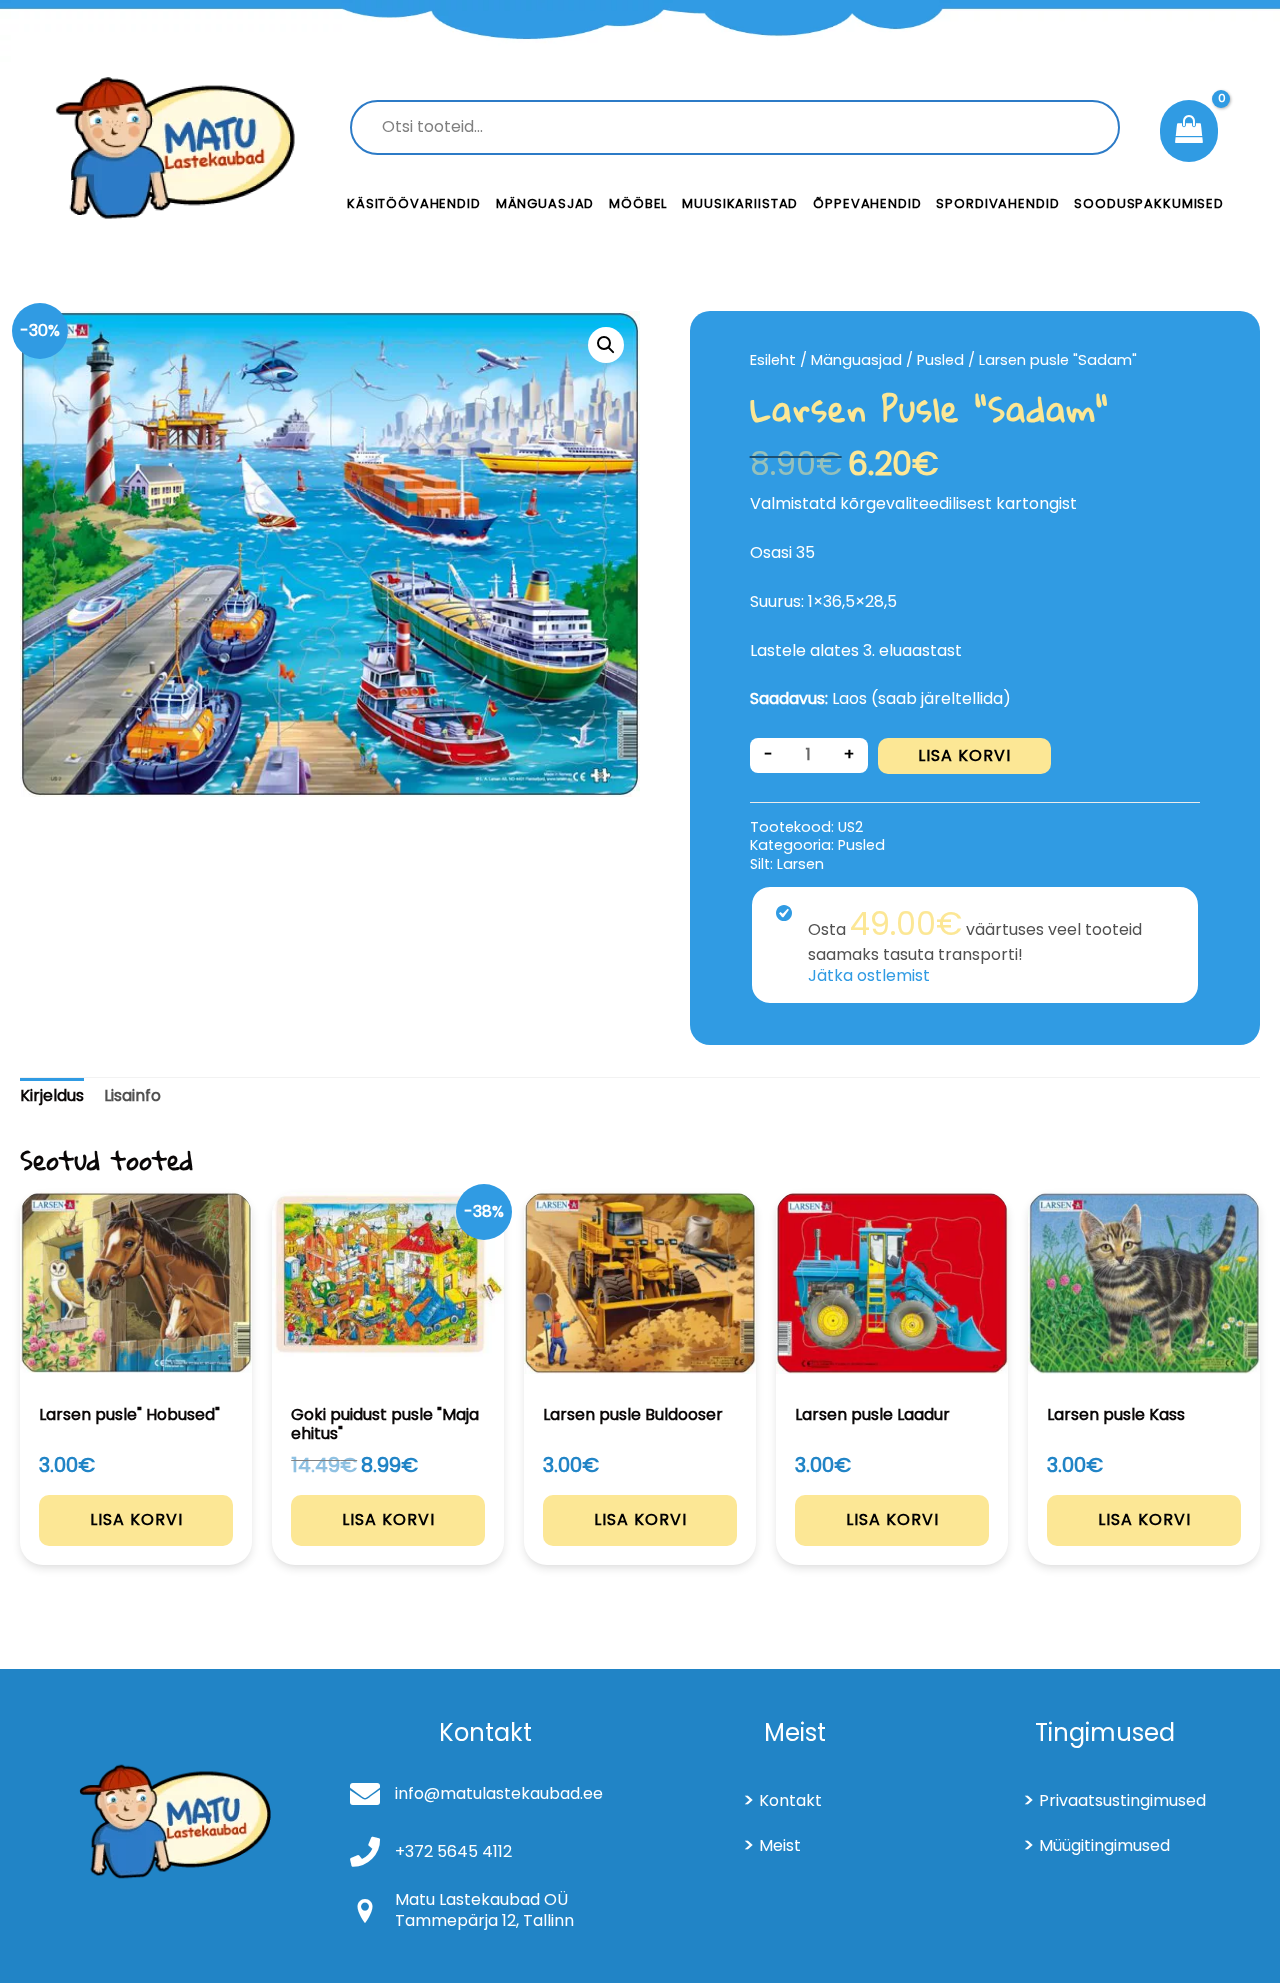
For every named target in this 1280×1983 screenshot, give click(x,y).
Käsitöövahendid (414, 203)
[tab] (52, 1096)
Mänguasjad (545, 203)
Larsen (800, 864)
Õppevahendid (867, 203)
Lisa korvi (964, 755)
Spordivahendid (997, 203)
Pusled (940, 360)
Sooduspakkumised (1149, 203)
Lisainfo (132, 1095)
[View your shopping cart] (1189, 131)
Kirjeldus (52, 1095)
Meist (780, 1845)
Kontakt (790, 1800)
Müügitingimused (1104, 1845)
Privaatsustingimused (1122, 1800)
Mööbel (638, 203)
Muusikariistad (740, 203)
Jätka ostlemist (869, 975)
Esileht (773, 360)
